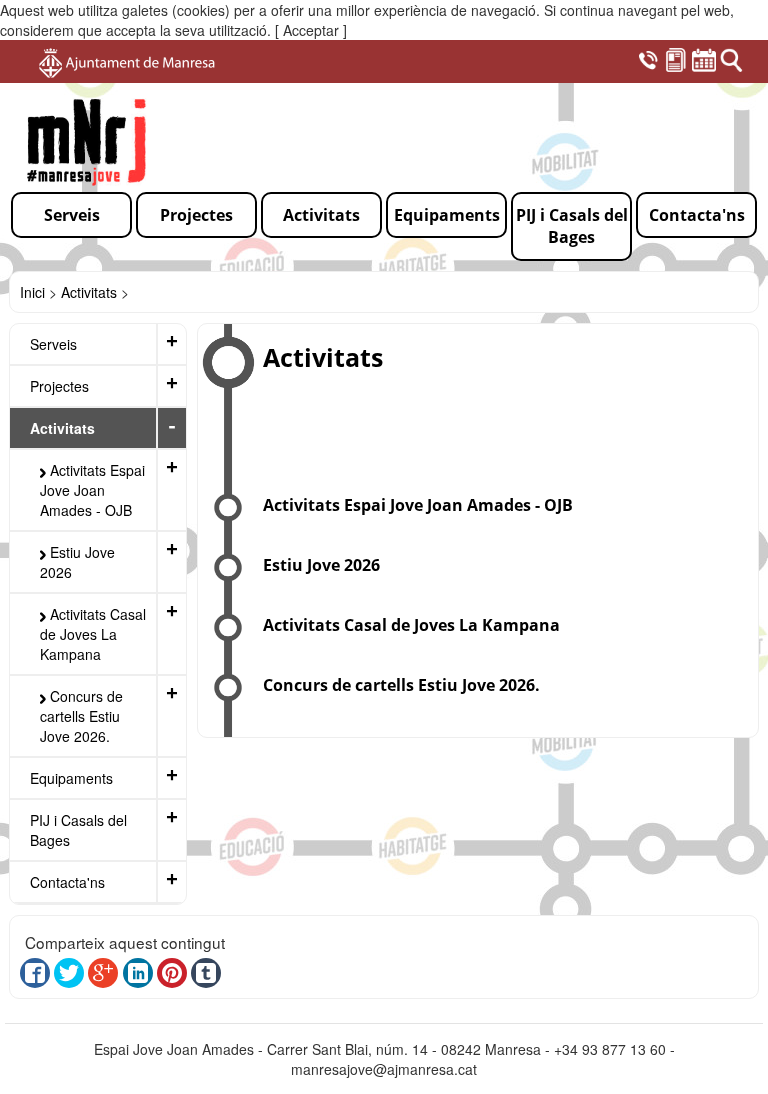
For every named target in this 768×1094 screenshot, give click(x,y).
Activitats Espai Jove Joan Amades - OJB (92, 490)
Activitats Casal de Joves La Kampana (93, 634)
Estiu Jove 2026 (77, 562)
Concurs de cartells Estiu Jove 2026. (81, 716)
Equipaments (71, 778)
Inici (32, 292)
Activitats (89, 292)
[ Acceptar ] (311, 30)
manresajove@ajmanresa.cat (384, 1069)
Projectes (59, 386)
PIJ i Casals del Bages (78, 830)
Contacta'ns (67, 882)
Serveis (53, 344)
